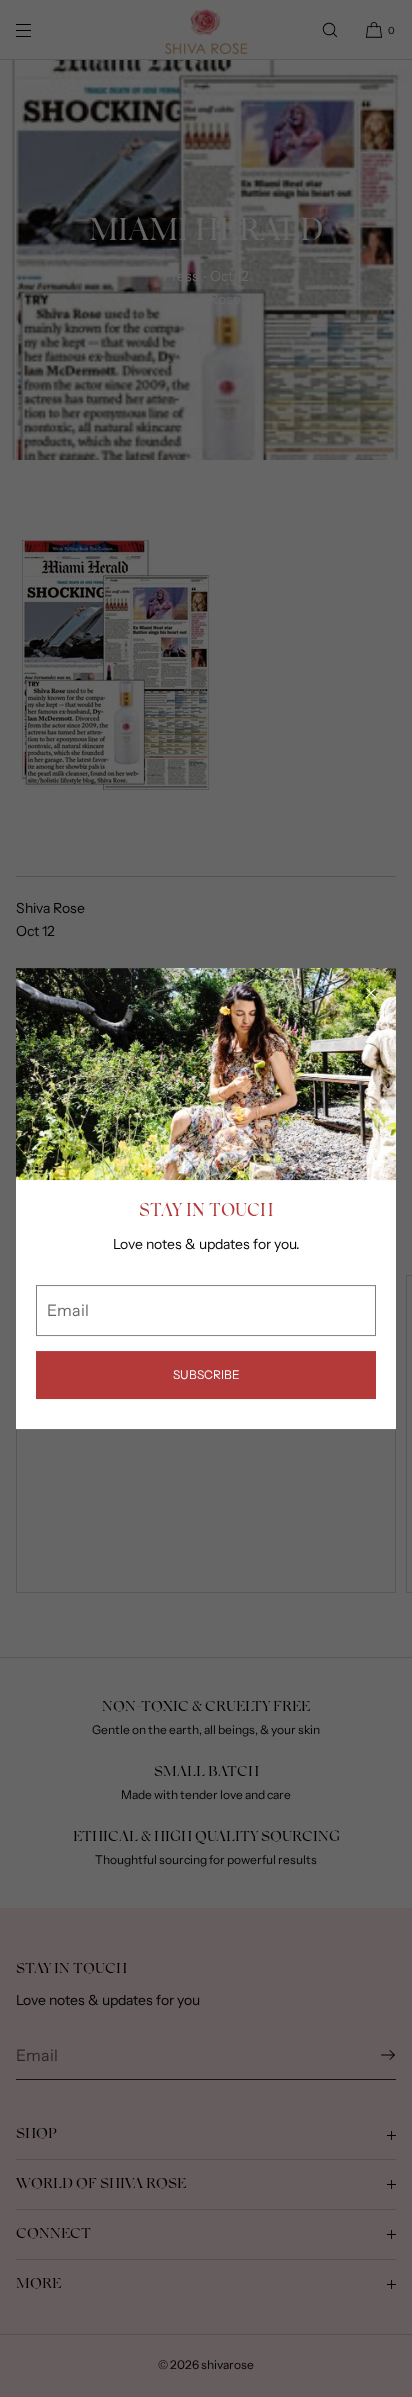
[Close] (371, 993)
